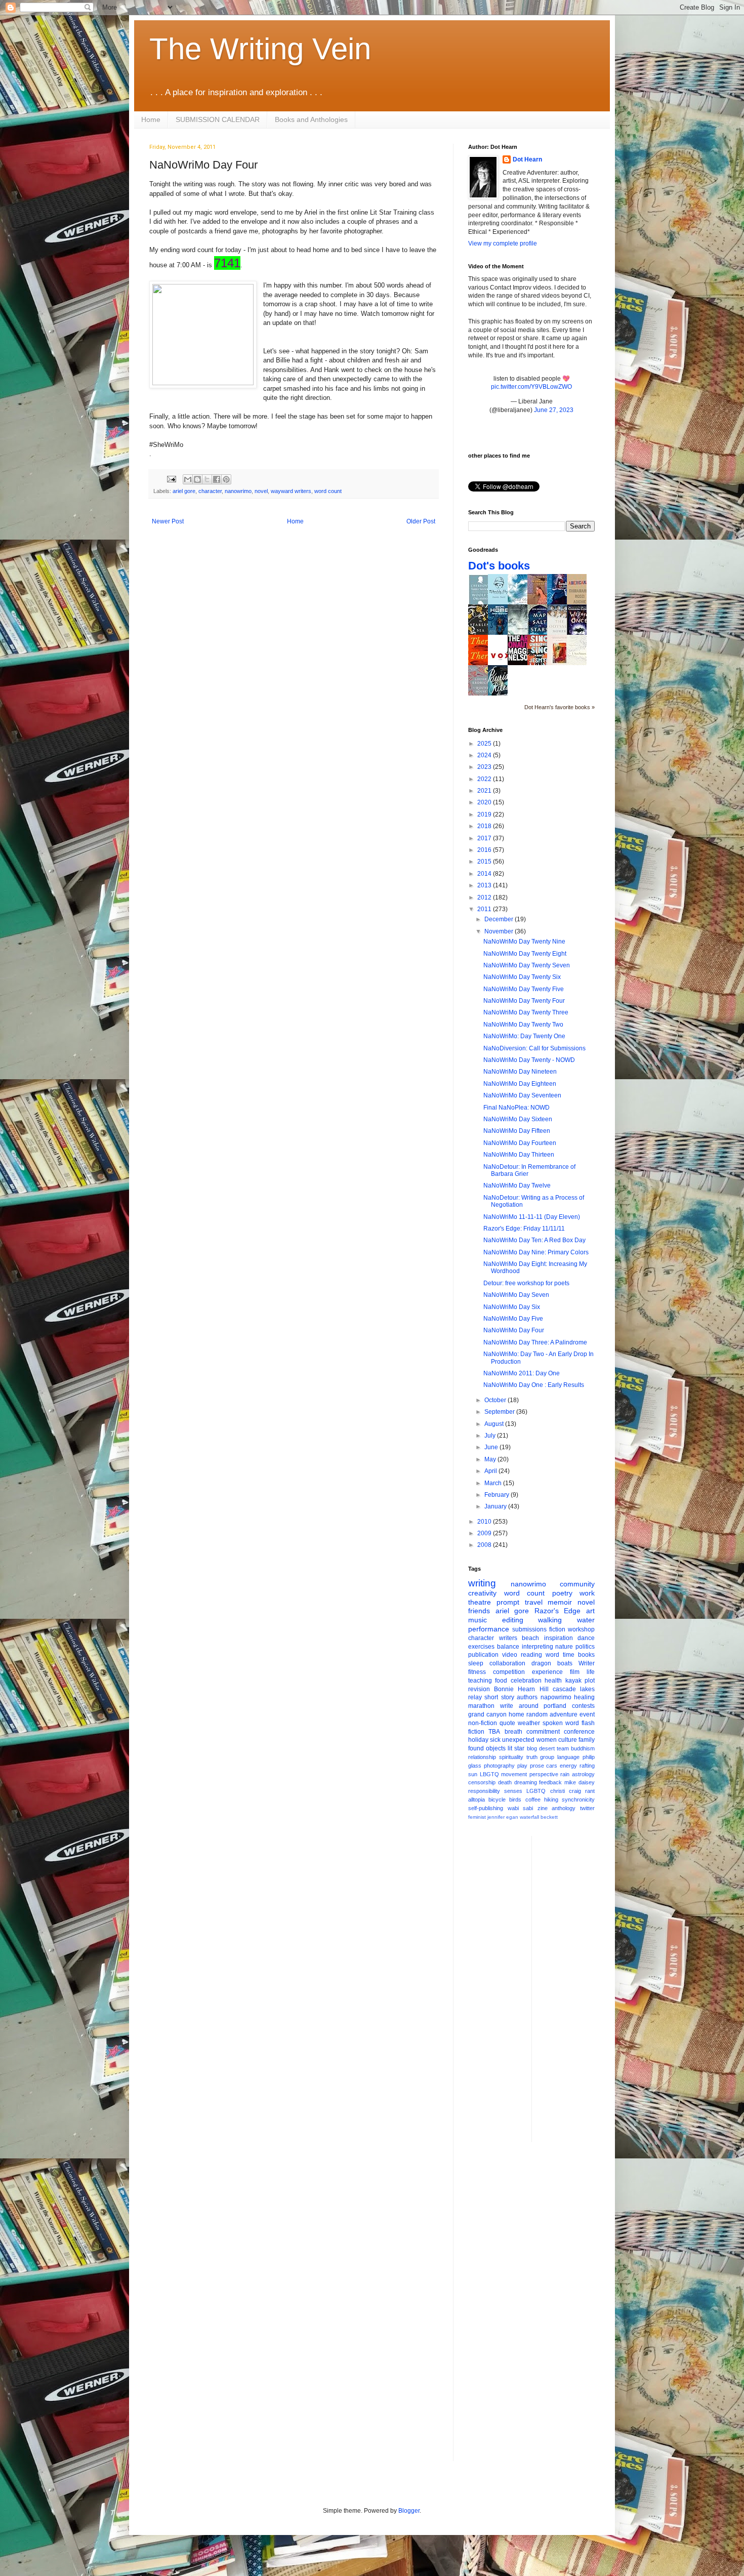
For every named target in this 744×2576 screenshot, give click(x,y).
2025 (485, 744)
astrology (583, 1774)
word (552, 1655)
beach (530, 1638)
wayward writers (291, 491)
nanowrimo (238, 491)
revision (479, 1689)
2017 (485, 838)
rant (590, 1791)
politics (585, 1647)
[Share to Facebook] (217, 479)
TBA (494, 1732)
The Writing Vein (260, 49)
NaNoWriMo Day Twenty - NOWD (529, 1060)
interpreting (538, 1647)
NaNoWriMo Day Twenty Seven (527, 965)
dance (586, 1638)
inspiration (559, 1638)
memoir (560, 1602)
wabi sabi (521, 1808)
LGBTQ (536, 1791)
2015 (485, 862)
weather (529, 1723)
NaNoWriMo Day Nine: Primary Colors (536, 1252)
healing (584, 1697)
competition (509, 1672)
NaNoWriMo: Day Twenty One (524, 1036)
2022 (485, 779)
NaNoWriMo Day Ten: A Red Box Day (534, 1240)
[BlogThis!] (197, 479)
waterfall (529, 1817)
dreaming (526, 1782)
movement (514, 1774)
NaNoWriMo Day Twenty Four (524, 1001)
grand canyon (487, 1714)
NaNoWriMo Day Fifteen (517, 1131)
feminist (477, 1817)
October (496, 1400)
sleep (476, 1663)
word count (328, 491)
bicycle (497, 1800)
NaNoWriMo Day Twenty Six (522, 977)
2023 (485, 767)
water (586, 1620)
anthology (564, 1808)
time (569, 1655)
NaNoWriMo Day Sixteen (518, 1119)
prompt (508, 1602)
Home (151, 119)
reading (531, 1655)
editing (513, 1620)
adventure (564, 1714)
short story (499, 1697)
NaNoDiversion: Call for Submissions (534, 1048)
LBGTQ (489, 1774)
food (501, 1681)
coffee (533, 1800)
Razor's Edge (558, 1611)
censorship (482, 1782)
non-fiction (483, 1723)
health (553, 1681)
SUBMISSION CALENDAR (218, 119)
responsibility (484, 1791)
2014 (485, 874)
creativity (482, 1593)
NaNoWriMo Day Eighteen (520, 1084)
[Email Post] (171, 479)
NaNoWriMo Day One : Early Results (534, 1385)
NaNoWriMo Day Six (512, 1307)
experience (547, 1672)
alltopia (477, 1800)
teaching (480, 1681)
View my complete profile (503, 243)
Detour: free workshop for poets (526, 1283)
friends (479, 1611)
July (491, 1436)
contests (583, 1706)
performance (489, 1629)
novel (261, 491)
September (500, 1412)
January (496, 1506)
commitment (543, 1732)
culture (568, 1740)
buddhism (583, 1748)
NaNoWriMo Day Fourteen (520, 1143)
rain (565, 1774)
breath (513, 1732)
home (516, 1714)
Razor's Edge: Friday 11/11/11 (524, 1229)
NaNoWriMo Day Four (514, 1330)
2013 (485, 885)
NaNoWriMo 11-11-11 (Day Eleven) (532, 1217)
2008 (485, 1545)
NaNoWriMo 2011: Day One (522, 1373)
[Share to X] (207, 479)
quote (507, 1723)
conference (579, 1732)
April (491, 1471)
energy (568, 1766)
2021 (485, 791)
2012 (485, 897)
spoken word (561, 1723)
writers (508, 1638)
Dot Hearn (527, 159)
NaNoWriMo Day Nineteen (520, 1072)
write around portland (533, 1706)
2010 (485, 1522)
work (587, 1593)
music (478, 1620)
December (500, 919)
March (494, 1483)
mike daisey (580, 1782)
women (547, 1740)
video (510, 1655)
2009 (485, 1533)
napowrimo (556, 1697)
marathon (481, 1706)
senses (513, 1791)
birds (515, 1800)
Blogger (409, 2511)
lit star (516, 1748)
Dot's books (499, 566)
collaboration (507, 1663)
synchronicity (578, 1800)
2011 (485, 909)
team (563, 1748)
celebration (526, 1681)
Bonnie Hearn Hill (521, 1689)
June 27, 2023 (554, 410)
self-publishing (486, 1808)
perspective (544, 1774)
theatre (480, 1602)
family (587, 1740)
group (547, 1757)
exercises (481, 1647)
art (590, 1611)
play (522, 1766)
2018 (485, 826)
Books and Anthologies (311, 119)
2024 (485, 755)
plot (590, 1681)
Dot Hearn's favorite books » (560, 707)
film (575, 1672)
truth (532, 1757)
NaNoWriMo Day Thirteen (519, 1155)
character (210, 491)
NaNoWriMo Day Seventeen (522, 1095)
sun (473, 1774)
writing (482, 1583)
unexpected (518, 1740)
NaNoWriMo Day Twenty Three (526, 1012)
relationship (482, 1757)
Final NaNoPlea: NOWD (516, 1108)
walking (550, 1620)
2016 (485, 850)
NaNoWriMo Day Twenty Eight (525, 954)
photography (499, 1766)
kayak (573, 1681)
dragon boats (552, 1663)
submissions (529, 1629)
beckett (549, 1817)
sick (495, 1740)
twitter (587, 1808)
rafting (587, 1766)
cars (552, 1766)
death (505, 1782)
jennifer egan (503, 1817)
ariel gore (184, 491)
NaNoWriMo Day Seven (516, 1295)
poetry (562, 1593)
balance (508, 1647)
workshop (581, 1629)
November (500, 931)
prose (537, 1766)
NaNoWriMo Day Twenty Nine (524, 942)
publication (483, 1655)
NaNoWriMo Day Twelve (517, 1185)
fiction (557, 1629)
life (591, 1672)
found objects (487, 1748)
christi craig (566, 1791)
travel (534, 1602)
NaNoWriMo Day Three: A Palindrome (535, 1342)
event (587, 1714)
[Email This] (188, 479)
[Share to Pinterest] (226, 479)
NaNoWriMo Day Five (513, 1319)
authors (527, 1697)
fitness (477, 1672)
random (537, 1714)
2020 (485, 802)
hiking (551, 1800)
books (586, 1655)
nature (564, 1647)
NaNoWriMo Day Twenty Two (523, 1025)
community (577, 1584)
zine (543, 1808)
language (568, 1757)
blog (532, 1748)
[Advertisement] (580, 1988)
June (492, 1447)
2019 (485, 814)
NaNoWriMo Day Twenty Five (524, 989)
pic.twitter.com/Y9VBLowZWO (531, 387)
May (491, 1459)
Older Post (421, 521)
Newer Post (168, 521)
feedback (550, 1782)
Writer (587, 1663)
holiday (478, 1740)
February (498, 1495)
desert (547, 1748)
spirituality (511, 1757)
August (495, 1424)
